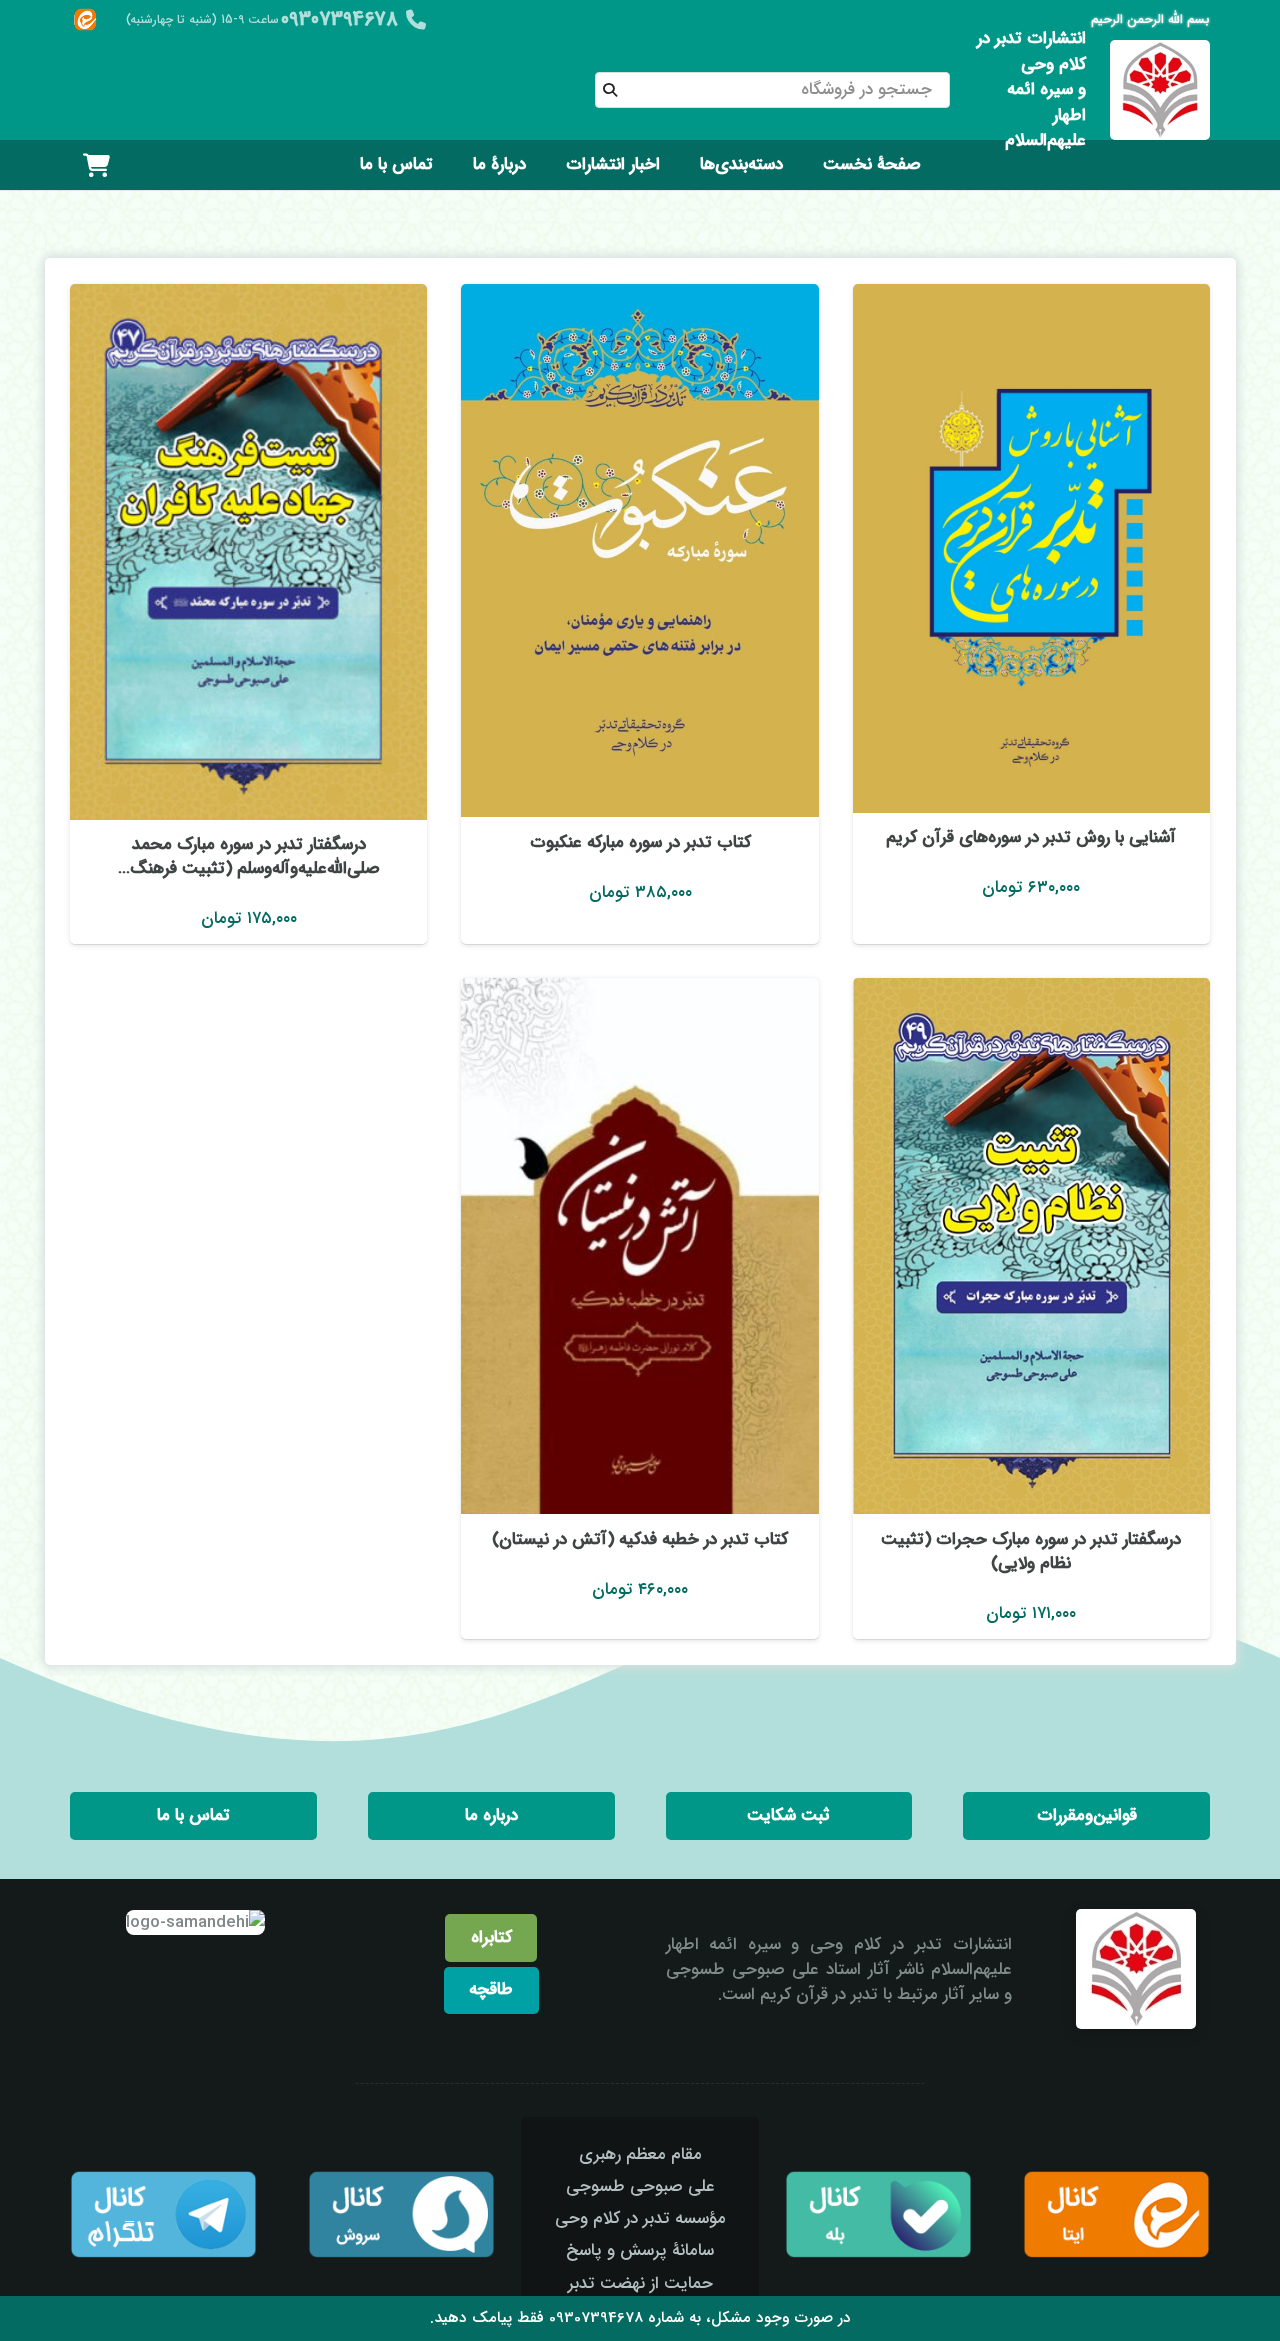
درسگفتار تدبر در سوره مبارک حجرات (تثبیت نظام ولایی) (1031, 1551)
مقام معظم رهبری (640, 2154)
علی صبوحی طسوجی (640, 2186)
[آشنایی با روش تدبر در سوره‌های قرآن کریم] (1031, 548)
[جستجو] (610, 90)
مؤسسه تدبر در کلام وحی (640, 2218)
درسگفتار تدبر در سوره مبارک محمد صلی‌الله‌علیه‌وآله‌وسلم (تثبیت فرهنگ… (249, 856)
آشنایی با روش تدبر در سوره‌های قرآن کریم (1031, 837)
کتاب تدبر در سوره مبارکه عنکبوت (640, 842)
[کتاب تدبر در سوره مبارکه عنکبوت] (639, 551)
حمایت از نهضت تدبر (640, 2283)
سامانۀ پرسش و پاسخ (640, 2250)
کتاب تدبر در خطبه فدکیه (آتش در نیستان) (640, 1539)
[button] (685, 165)
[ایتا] (85, 20)
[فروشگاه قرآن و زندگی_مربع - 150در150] (1160, 90)
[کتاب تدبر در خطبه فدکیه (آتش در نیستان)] (639, 1246)
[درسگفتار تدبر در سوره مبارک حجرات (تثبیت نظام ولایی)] (1031, 1246)
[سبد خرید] (96, 165)
